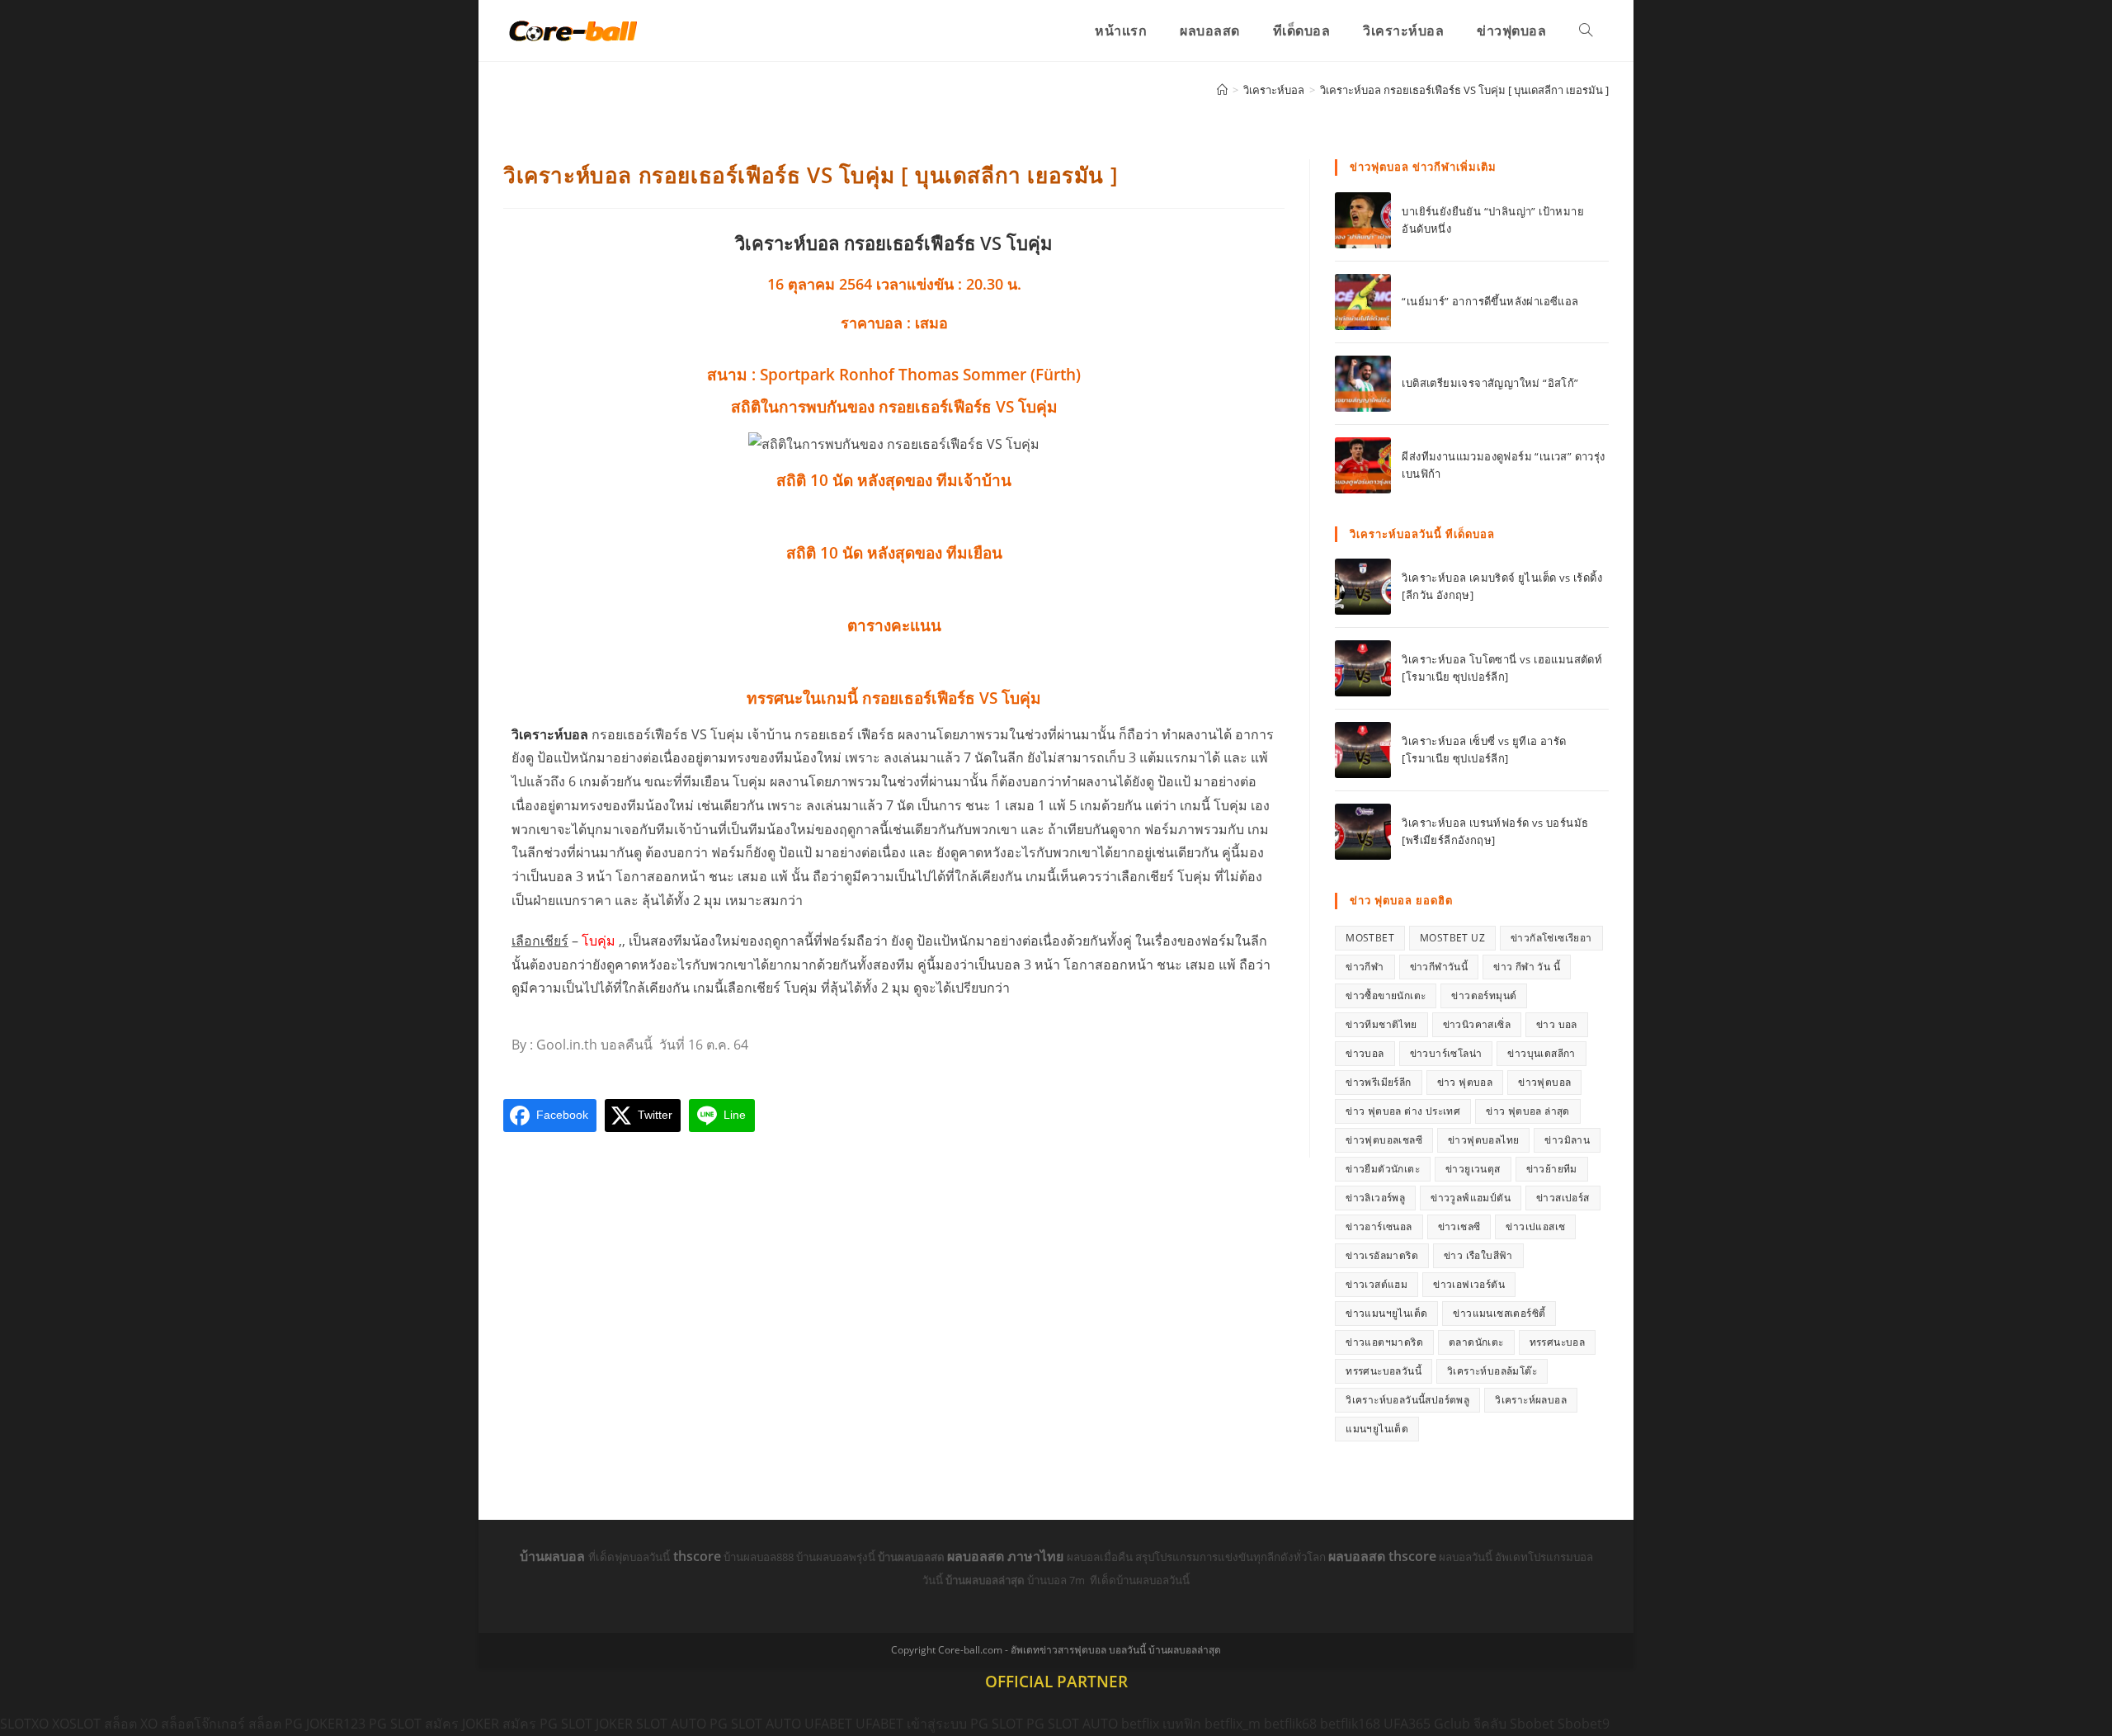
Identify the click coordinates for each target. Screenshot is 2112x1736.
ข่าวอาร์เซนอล (1379, 1227)
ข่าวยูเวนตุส (1473, 1169)
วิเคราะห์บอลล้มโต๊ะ (1492, 1371)
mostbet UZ (1452, 938)
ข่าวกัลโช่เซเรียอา (1551, 938)
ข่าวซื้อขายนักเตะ (1386, 995)
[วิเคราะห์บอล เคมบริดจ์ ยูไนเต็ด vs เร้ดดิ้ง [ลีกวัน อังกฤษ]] (1363, 587)
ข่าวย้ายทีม (1552, 1169)
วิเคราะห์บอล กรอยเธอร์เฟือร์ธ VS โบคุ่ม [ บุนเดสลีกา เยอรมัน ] (1464, 90)
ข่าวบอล (1365, 1053)
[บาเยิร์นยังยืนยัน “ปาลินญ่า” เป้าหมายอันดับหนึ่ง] (1363, 220)
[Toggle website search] (1586, 31)
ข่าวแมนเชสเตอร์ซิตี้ (1499, 1313)
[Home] (1222, 90)
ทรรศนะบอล (1558, 1342)
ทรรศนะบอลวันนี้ (1384, 1371)
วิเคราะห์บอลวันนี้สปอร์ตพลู (1407, 1400)
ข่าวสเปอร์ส (1563, 1198)
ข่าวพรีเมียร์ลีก (1378, 1082)
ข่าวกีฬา (1365, 967)
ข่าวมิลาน (1567, 1140)
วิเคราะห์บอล (550, 734)
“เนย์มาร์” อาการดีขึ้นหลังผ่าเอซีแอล (1490, 301)
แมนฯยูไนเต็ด (1377, 1429)
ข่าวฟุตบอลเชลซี (1384, 1140)
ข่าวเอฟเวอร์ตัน (1469, 1284)
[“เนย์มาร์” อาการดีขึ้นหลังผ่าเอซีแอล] (1363, 302)
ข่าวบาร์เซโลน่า (1446, 1053)
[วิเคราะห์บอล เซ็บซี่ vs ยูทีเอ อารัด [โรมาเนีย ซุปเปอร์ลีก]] (1363, 750)
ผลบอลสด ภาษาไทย (1007, 1556)
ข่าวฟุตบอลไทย (1483, 1140)
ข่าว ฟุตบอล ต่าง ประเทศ (1403, 1111)
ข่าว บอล (1557, 1024)
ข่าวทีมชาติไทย (1381, 1024)
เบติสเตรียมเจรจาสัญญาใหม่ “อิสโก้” (1490, 383)
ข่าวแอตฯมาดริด (1384, 1342)
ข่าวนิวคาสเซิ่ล (1477, 1024)
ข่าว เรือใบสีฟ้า (1478, 1255)
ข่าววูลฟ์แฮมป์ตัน (1471, 1198)
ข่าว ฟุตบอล (1465, 1082)
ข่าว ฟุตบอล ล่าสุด (1528, 1111)
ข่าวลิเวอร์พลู (1375, 1198)
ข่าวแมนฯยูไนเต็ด (1386, 1313)
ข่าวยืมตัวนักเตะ (1383, 1169)
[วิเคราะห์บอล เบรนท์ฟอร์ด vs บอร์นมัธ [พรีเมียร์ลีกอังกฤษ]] (1363, 832)
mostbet (1370, 938)
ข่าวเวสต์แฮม (1377, 1284)
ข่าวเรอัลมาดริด (1382, 1255)
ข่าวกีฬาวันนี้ (1439, 967)
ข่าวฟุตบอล (1544, 1082)
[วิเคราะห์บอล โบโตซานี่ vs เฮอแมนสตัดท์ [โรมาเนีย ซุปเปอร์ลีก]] (1363, 668)
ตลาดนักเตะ (1476, 1342)
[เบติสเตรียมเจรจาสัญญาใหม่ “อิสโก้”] (1363, 384)
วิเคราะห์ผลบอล (1531, 1400)
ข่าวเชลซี (1459, 1227)
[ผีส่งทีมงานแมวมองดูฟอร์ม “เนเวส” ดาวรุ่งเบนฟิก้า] (1363, 465)
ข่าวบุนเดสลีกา (1541, 1053)
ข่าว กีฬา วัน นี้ (1527, 967)
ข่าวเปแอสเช (1535, 1227)
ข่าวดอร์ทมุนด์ (1484, 995)
